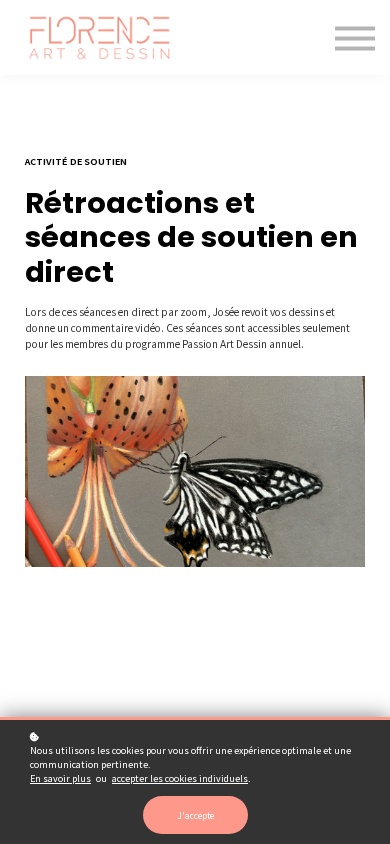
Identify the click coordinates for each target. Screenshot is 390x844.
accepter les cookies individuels (180, 778)
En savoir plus (60, 778)
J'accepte (195, 815)
